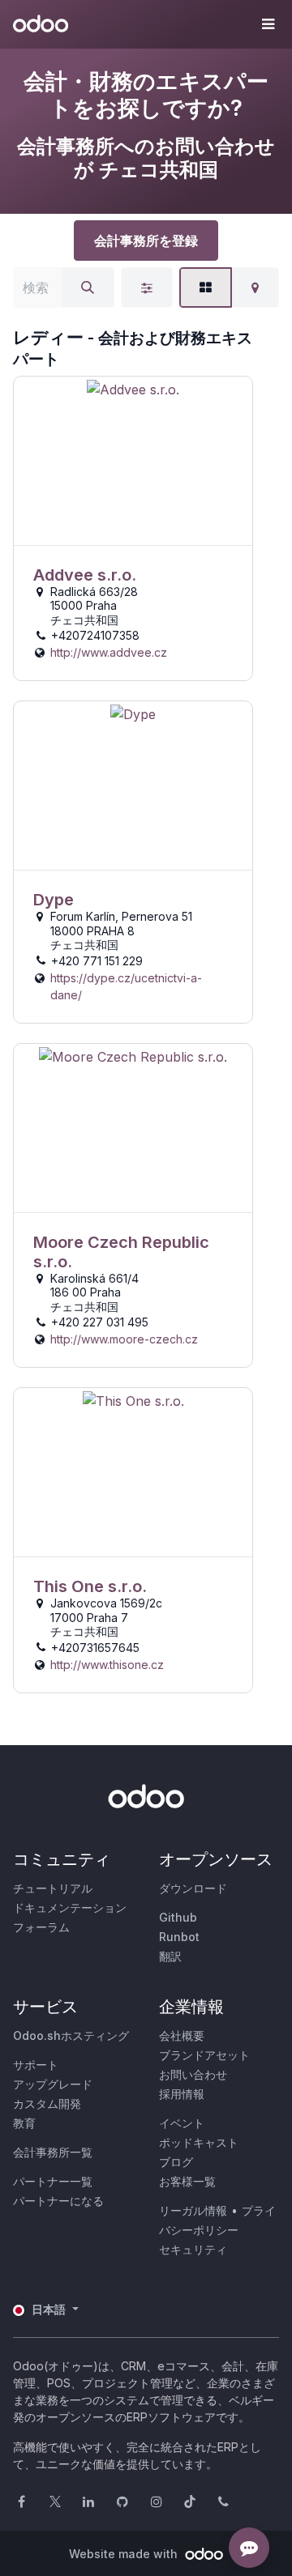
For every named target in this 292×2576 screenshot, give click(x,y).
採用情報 (182, 2094)
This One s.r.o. (90, 1586)
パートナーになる (58, 2201)
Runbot (179, 1937)
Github (178, 1917)
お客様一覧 (187, 2181)
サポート (36, 2065)
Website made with (125, 2554)
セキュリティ (193, 2249)
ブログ (176, 2162)
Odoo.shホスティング (71, 2035)
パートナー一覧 (53, 2181)
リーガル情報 (193, 2210)
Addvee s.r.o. (85, 575)
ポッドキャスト (199, 2142)
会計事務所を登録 (146, 241)
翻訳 (170, 1956)
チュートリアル (53, 1888)
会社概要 (182, 2035)
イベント (182, 2123)
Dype (54, 900)
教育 (24, 2123)
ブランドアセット (204, 2055)
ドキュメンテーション (70, 1908)
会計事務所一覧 (53, 2152)
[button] (268, 24)
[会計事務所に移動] (133, 461)
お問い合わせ (193, 2074)
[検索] (88, 287)
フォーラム (41, 1927)
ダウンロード (193, 1888)
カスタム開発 (47, 2103)
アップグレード (53, 2084)
